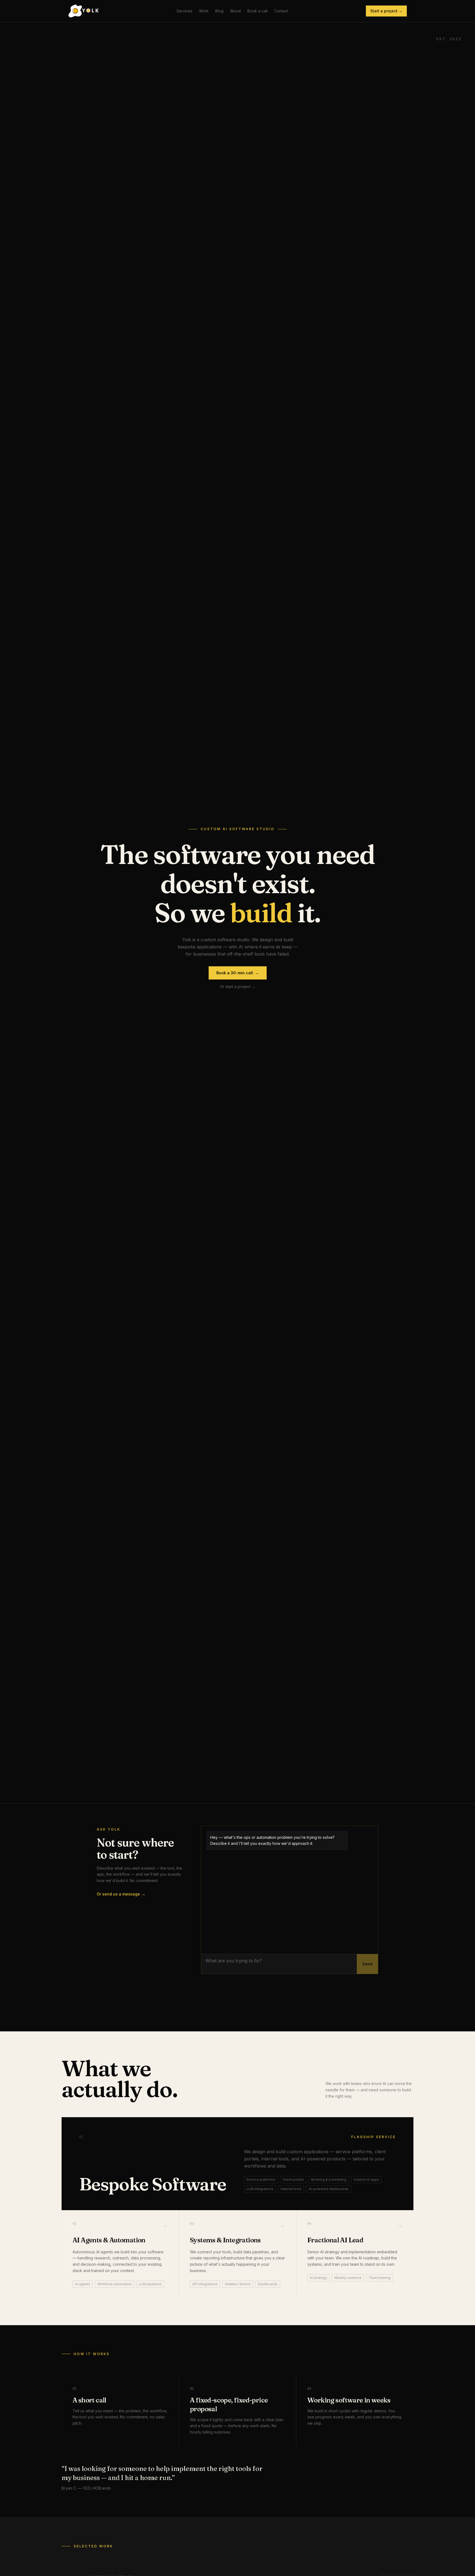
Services (184, 11)
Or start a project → (238, 987)
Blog (219, 11)
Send (367, 1964)
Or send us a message (121, 1894)
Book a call (257, 11)
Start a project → (386, 11)
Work (204, 11)
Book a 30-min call (238, 973)
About (235, 11)
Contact (281, 11)
